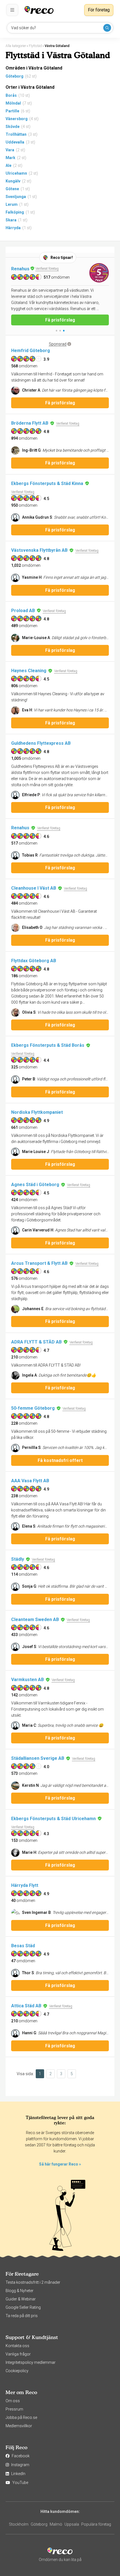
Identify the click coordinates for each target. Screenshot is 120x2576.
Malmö (56, 2524)
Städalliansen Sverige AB (38, 1758)
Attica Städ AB (26, 2006)
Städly (18, 1559)
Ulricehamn (16, 173)
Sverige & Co (25, 269)
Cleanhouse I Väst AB (34, 888)
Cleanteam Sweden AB (35, 1619)
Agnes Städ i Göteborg (35, 1185)
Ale (9, 165)
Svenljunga (16, 197)
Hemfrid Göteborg (31, 351)
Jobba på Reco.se (21, 2417)
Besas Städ (23, 1946)
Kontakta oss (17, 2346)
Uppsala (72, 2524)
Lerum (12, 204)
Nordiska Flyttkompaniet (37, 1112)
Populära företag (96, 2524)
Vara (10, 150)
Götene (12, 189)
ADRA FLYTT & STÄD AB (36, 1342)
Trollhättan (16, 134)
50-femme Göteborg (33, 1408)
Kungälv (13, 181)
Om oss (13, 2401)
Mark (10, 158)
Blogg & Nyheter (20, 2291)
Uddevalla (15, 142)
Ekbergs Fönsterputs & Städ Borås (48, 1045)
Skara (11, 220)
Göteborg (15, 76)
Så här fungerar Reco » (60, 2164)
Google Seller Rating (23, 2307)
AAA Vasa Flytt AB (30, 1481)
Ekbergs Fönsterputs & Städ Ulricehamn (53, 1819)
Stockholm (19, 2524)
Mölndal (13, 103)
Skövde (13, 127)
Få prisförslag (60, 314)
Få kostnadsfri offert (60, 1460)
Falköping (15, 212)
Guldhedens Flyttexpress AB (41, 743)
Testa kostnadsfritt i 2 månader (33, 2282)
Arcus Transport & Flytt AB (39, 1263)
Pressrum (14, 2409)
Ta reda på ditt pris (22, 2316)
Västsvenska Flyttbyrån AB (39, 550)
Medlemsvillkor (19, 2426)
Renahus (20, 828)
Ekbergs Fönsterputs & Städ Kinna (47, 483)
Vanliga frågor (18, 2354)
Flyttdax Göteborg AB (34, 961)
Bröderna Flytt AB (30, 423)
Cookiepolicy (17, 2371)
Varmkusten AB (27, 1680)
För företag (99, 10)
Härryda (13, 228)
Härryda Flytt (25, 1885)
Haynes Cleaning (29, 671)
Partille (12, 111)
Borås (11, 95)
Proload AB (23, 611)
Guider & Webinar (21, 2299)
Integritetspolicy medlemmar (31, 2362)
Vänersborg (17, 119)
